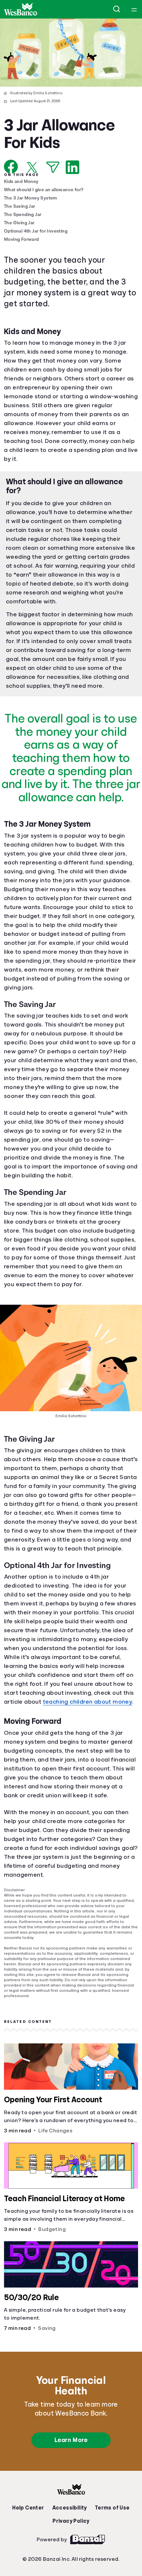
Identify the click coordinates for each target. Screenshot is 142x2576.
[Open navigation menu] (134, 9)
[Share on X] (32, 167)
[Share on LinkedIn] (72, 167)
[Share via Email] (53, 167)
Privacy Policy (71, 2564)
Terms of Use (110, 2551)
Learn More (71, 2483)
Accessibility (69, 2551)
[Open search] (117, 9)
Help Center (30, 2551)
